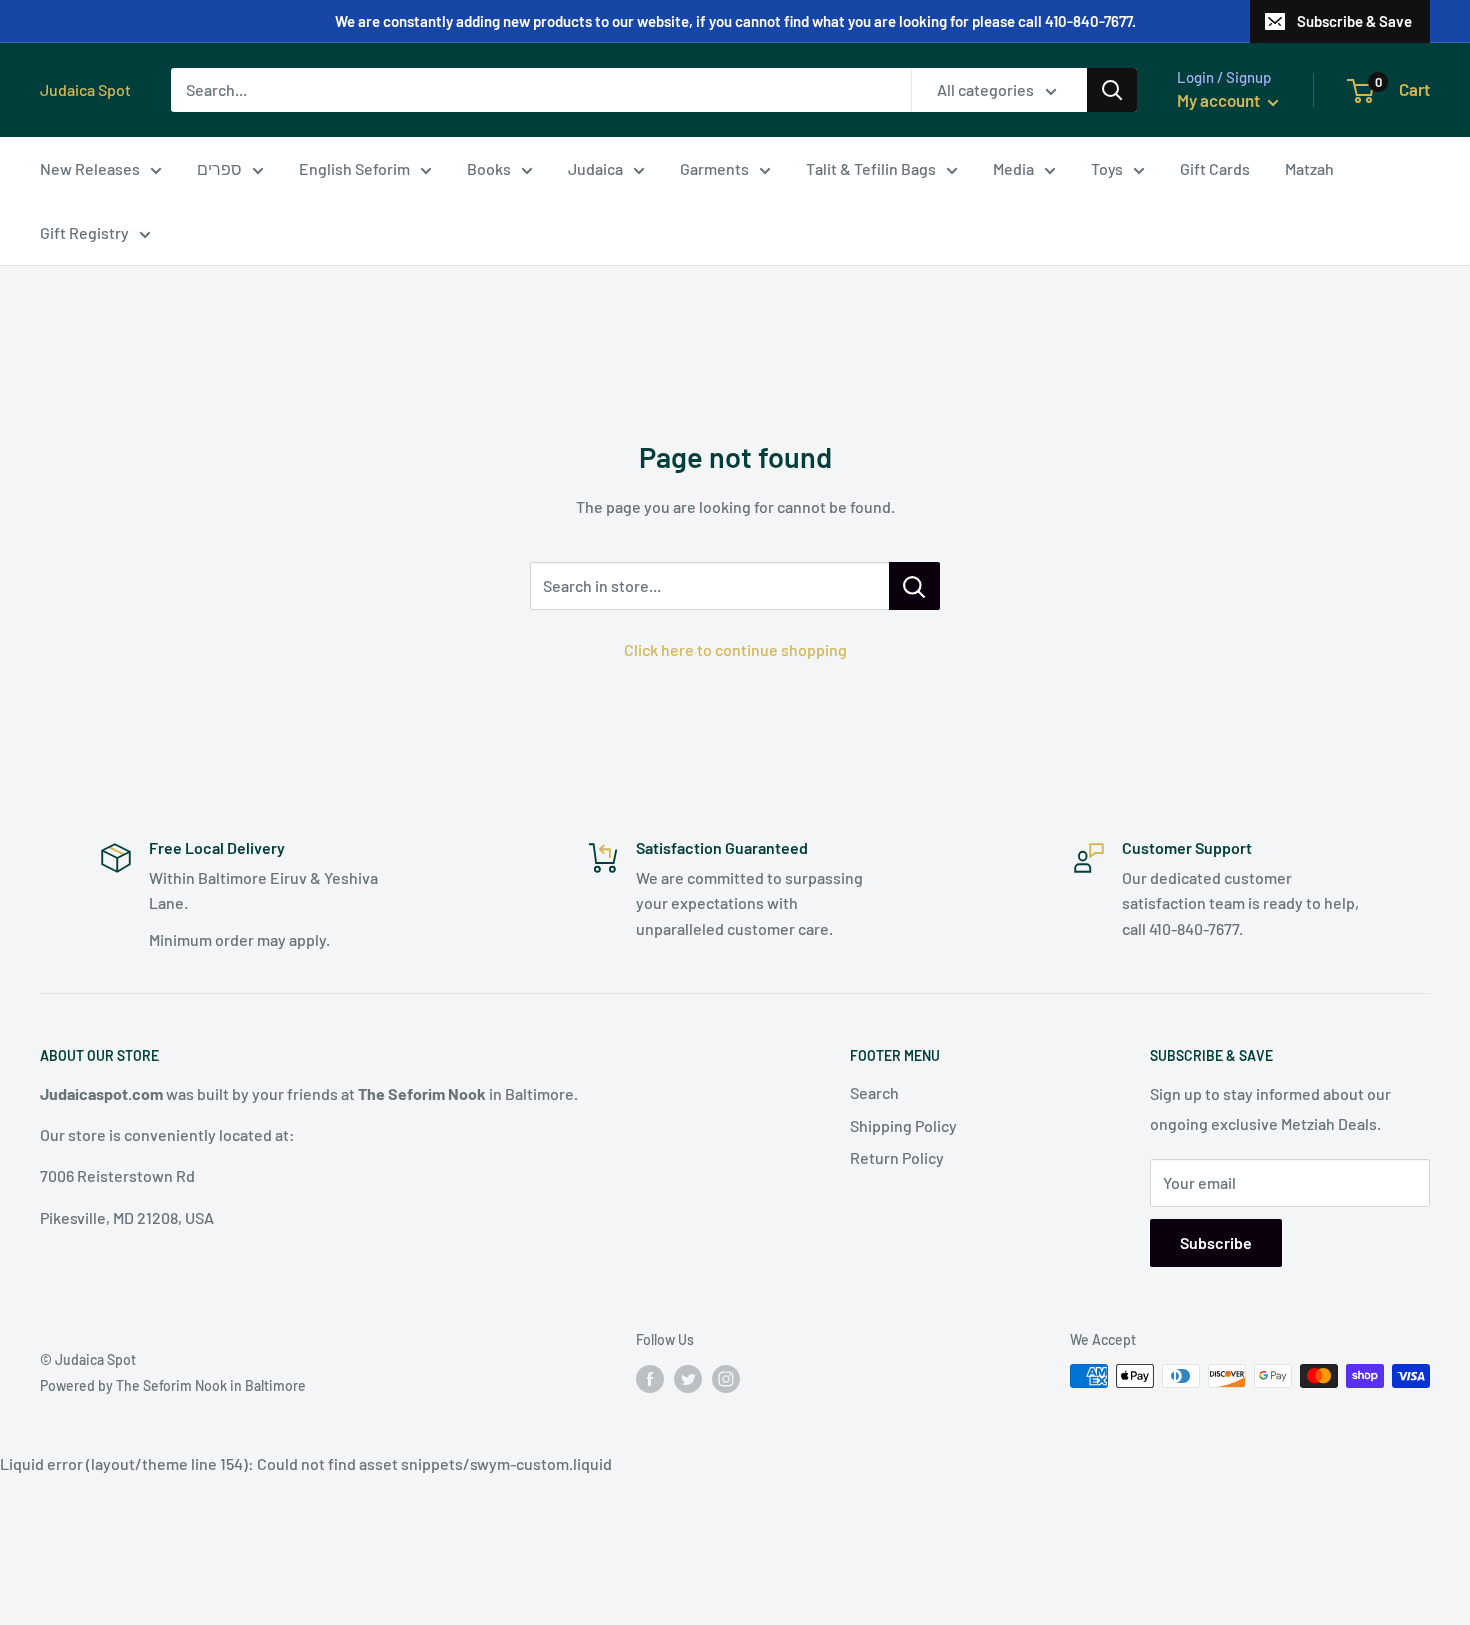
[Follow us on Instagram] (726, 1378)
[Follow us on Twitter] (688, 1378)
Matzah (1309, 168)
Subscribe (1216, 1242)
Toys (1107, 168)
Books (489, 168)
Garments (714, 168)
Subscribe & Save (1354, 21)
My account (1220, 100)
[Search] (1112, 90)
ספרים (219, 168)
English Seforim (354, 168)
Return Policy (897, 1157)
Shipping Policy (903, 1125)
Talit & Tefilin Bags (871, 168)
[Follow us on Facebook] (650, 1378)
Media (1013, 168)
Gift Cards (1215, 168)
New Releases (90, 168)
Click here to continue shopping (735, 649)
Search (874, 1092)
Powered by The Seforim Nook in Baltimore (173, 1385)
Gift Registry (84, 232)
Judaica (595, 168)
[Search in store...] (914, 586)
